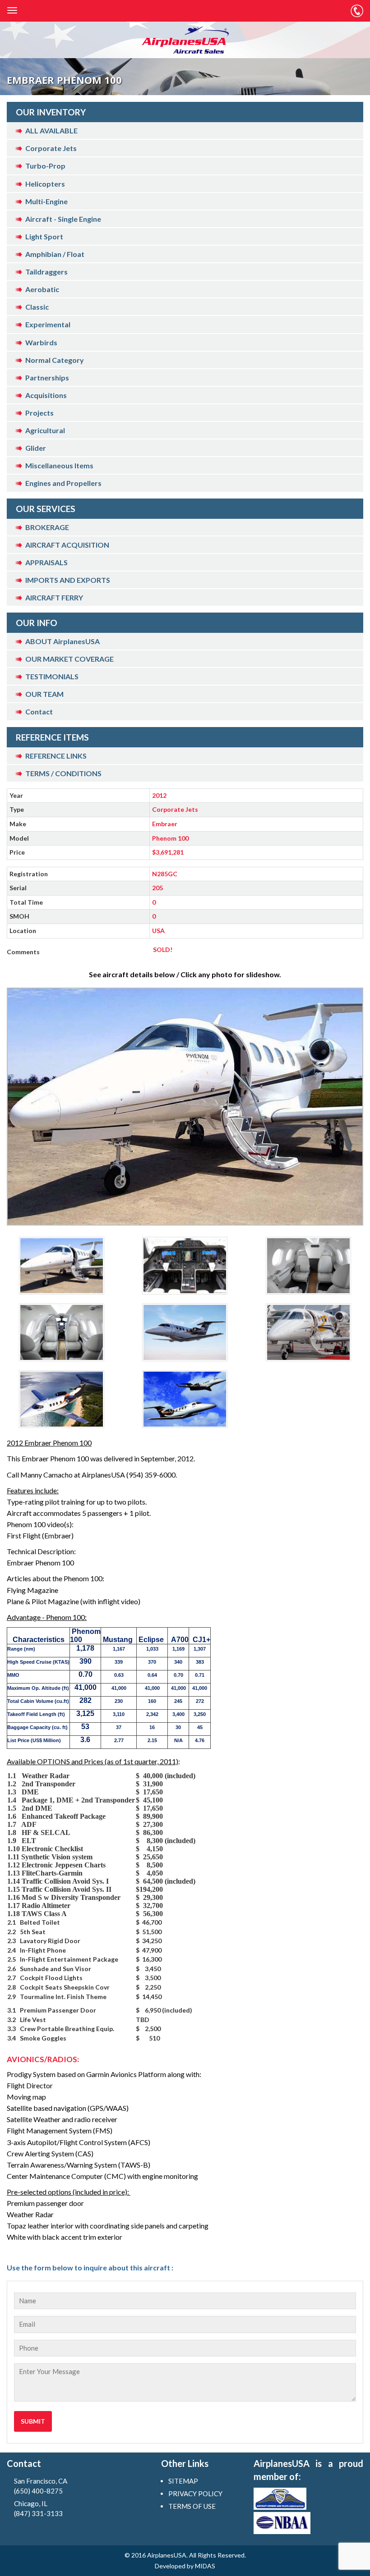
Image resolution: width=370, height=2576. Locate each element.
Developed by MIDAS (185, 2566)
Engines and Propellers (63, 483)
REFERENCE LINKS (56, 756)
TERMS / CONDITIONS (63, 773)
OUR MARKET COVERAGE (69, 659)
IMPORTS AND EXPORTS (68, 580)
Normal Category (55, 360)
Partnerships (47, 377)
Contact (39, 711)
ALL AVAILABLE (51, 130)
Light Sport (44, 236)
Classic (37, 307)
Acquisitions (46, 395)
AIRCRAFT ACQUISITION (67, 545)
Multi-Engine (46, 201)
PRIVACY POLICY (195, 2494)
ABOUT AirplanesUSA (62, 641)
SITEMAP (183, 2481)
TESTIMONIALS (52, 676)
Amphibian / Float (55, 254)
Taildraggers (46, 272)
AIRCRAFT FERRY (54, 597)
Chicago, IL (38, 2508)
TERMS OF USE (192, 2506)
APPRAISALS (46, 562)
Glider (36, 448)
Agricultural (45, 430)
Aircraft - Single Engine (63, 219)
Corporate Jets (51, 148)
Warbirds (41, 342)
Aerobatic (42, 289)
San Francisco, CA (41, 2486)
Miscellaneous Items (59, 465)
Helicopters (45, 184)
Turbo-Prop (45, 166)
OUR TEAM (44, 694)
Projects (39, 413)
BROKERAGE (47, 527)
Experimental (48, 324)
